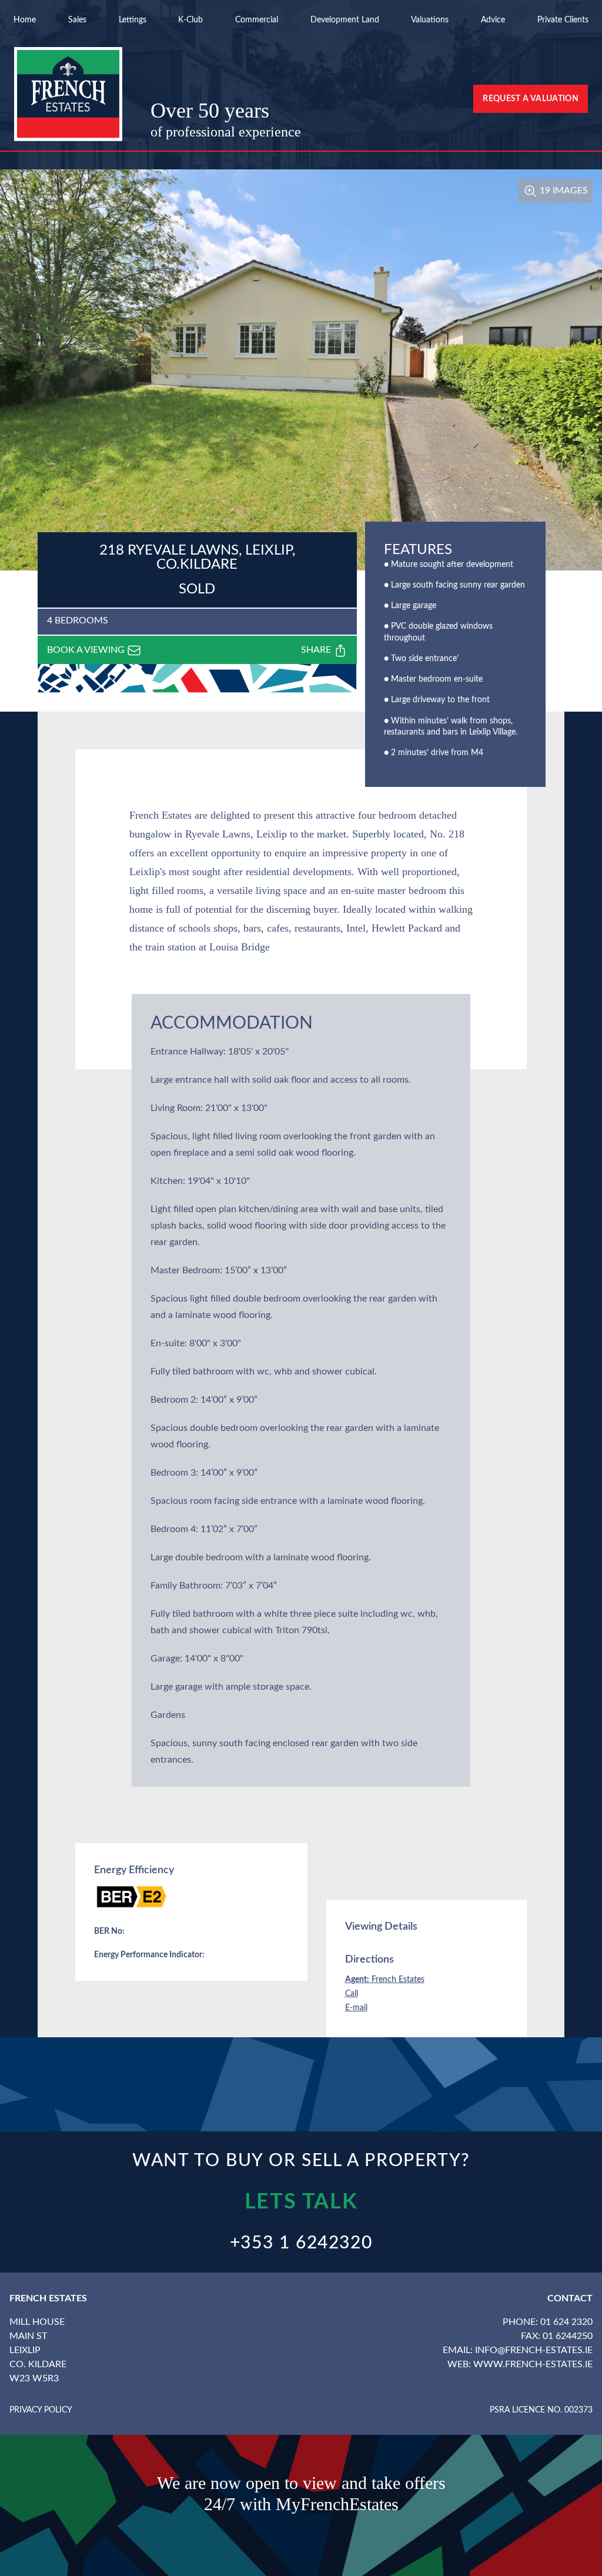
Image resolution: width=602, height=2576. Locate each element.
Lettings (133, 20)
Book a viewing (87, 650)
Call (352, 1994)
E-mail (356, 2008)
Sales (77, 20)
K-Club (190, 20)
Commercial (257, 20)
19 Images (563, 191)
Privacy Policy (41, 2410)
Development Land (345, 20)
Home (25, 20)
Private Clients (563, 20)
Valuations (430, 20)
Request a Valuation (531, 99)
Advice (493, 20)
